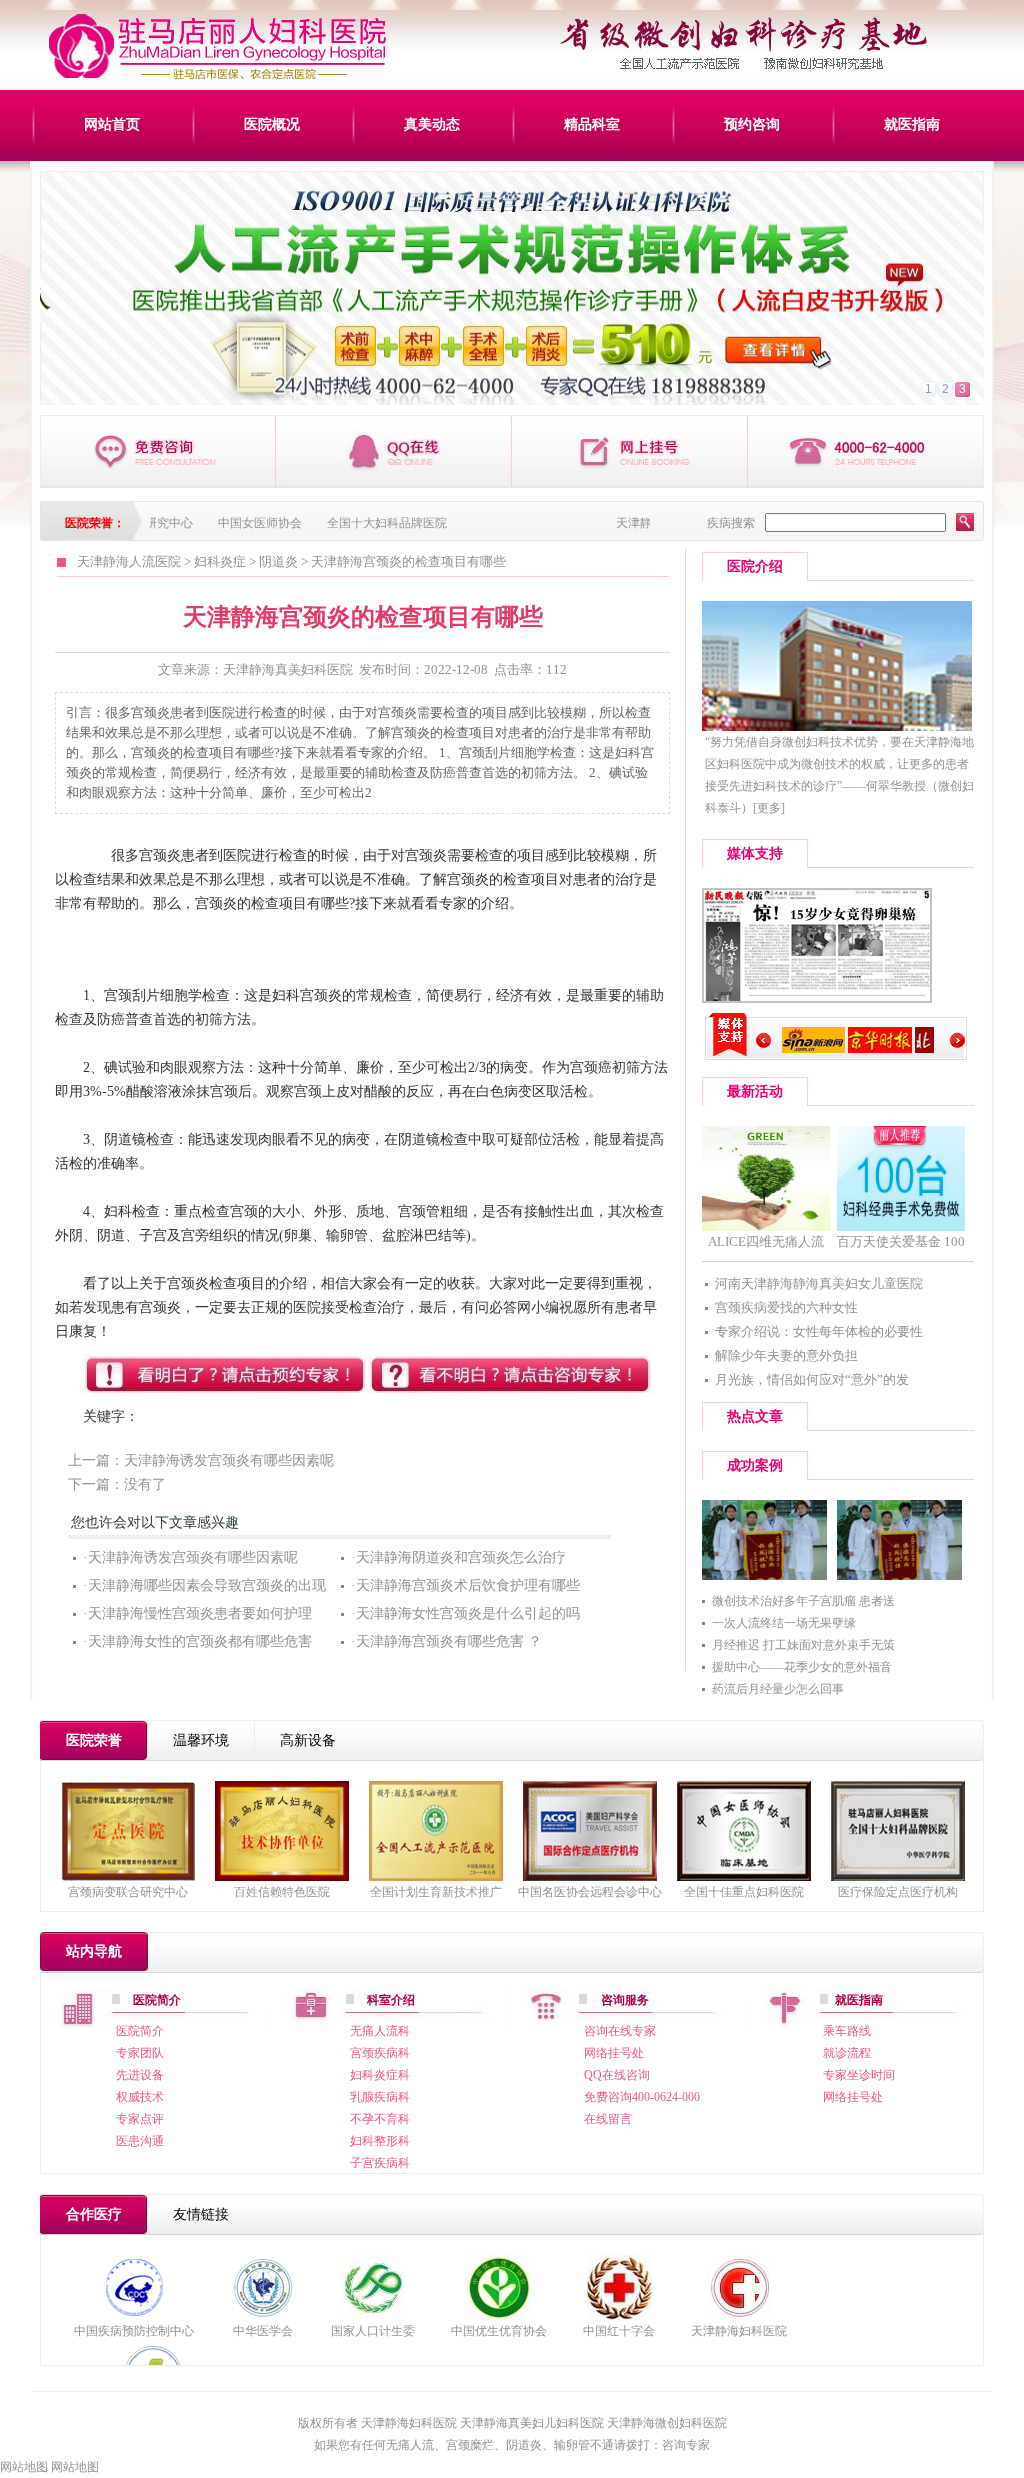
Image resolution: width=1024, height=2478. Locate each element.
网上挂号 (630, 451)
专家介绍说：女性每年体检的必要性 (819, 1331)
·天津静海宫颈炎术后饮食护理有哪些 (465, 1585)
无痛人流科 (380, 2031)
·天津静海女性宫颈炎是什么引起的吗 (465, 1613)
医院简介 (140, 2031)
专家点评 (140, 2119)
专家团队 (140, 2053)
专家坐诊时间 (859, 2075)
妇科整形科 (380, 2141)
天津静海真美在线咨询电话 (866, 451)
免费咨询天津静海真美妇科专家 (158, 451)
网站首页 (112, 124)
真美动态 (432, 124)
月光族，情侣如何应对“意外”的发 (812, 1379)
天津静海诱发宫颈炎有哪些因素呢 (229, 1460)
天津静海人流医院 (129, 561)
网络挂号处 (614, 2053)
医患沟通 (140, 2141)
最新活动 (755, 1091)
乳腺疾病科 (380, 2097)
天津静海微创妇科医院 (667, 2423)
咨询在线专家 (620, 2031)
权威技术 (140, 2097)
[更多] (769, 808)
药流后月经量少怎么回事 (778, 1689)
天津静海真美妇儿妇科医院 (532, 2423)
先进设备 (140, 2075)
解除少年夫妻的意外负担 (786, 1355)
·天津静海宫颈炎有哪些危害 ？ (446, 1641)
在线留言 (608, 2119)
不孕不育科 (380, 2119)
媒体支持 (755, 853)
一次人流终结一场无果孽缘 (784, 1623)
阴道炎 (278, 561)
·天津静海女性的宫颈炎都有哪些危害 (197, 1641)
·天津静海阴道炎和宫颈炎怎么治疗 (458, 1557)
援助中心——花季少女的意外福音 (802, 1667)
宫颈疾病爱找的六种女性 (786, 1307)
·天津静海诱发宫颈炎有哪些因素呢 (190, 1557)
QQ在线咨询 (617, 2075)
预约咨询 (752, 124)
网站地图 (24, 2467)
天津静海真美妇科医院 (288, 669)
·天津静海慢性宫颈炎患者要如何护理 (197, 1613)
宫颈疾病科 (380, 2053)
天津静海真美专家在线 (394, 451)
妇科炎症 (220, 561)
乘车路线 (847, 2031)
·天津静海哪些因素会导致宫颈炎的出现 (204, 1585)
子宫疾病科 (380, 2163)
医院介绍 (755, 566)
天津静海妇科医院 (739, 2331)
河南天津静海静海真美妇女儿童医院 (819, 1283)
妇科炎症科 (380, 2075)
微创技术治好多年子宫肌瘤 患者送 (803, 1601)
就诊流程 (847, 2053)
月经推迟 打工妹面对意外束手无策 (803, 1645)
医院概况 (272, 124)
